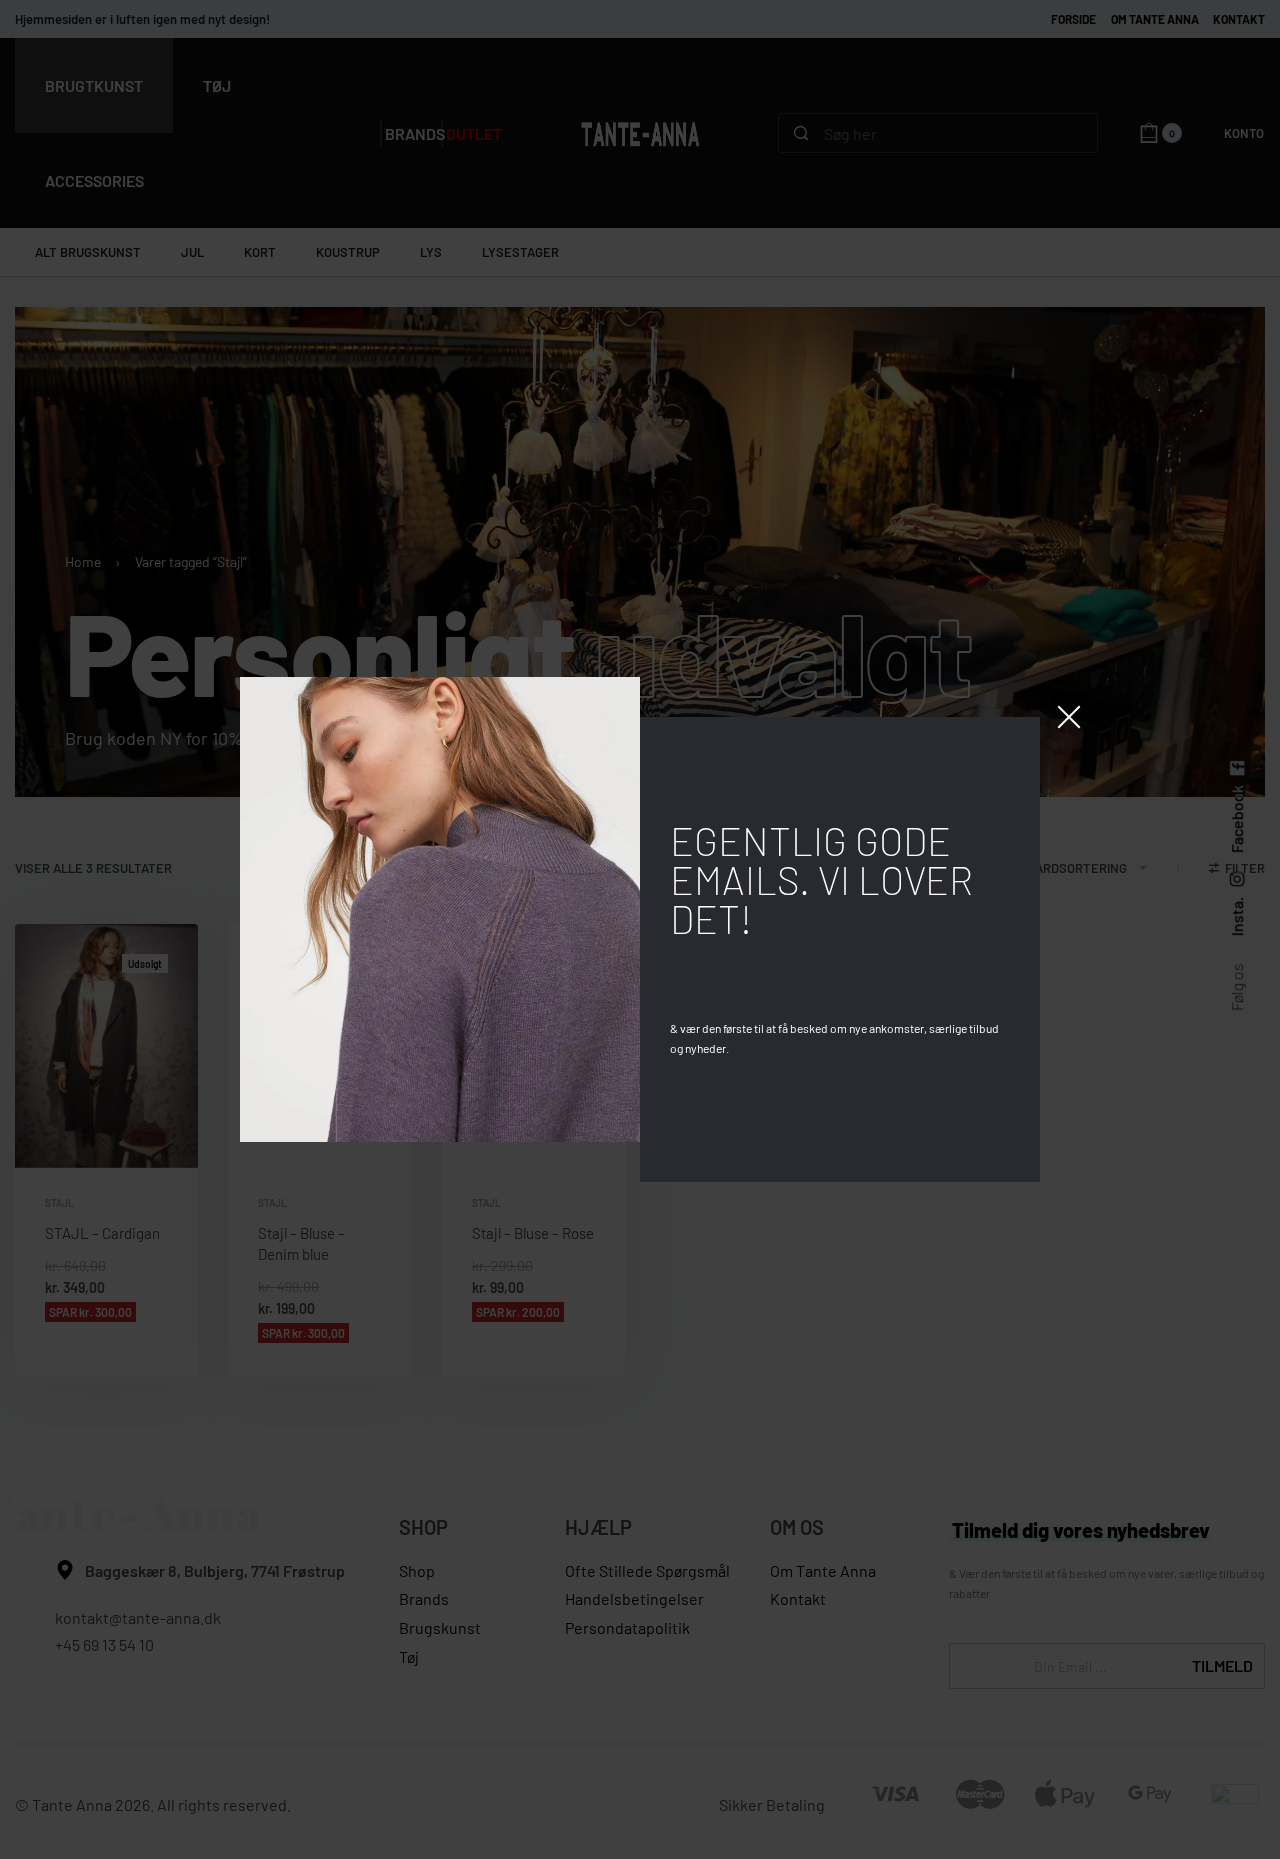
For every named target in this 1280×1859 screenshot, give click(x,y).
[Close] (1069, 717)
